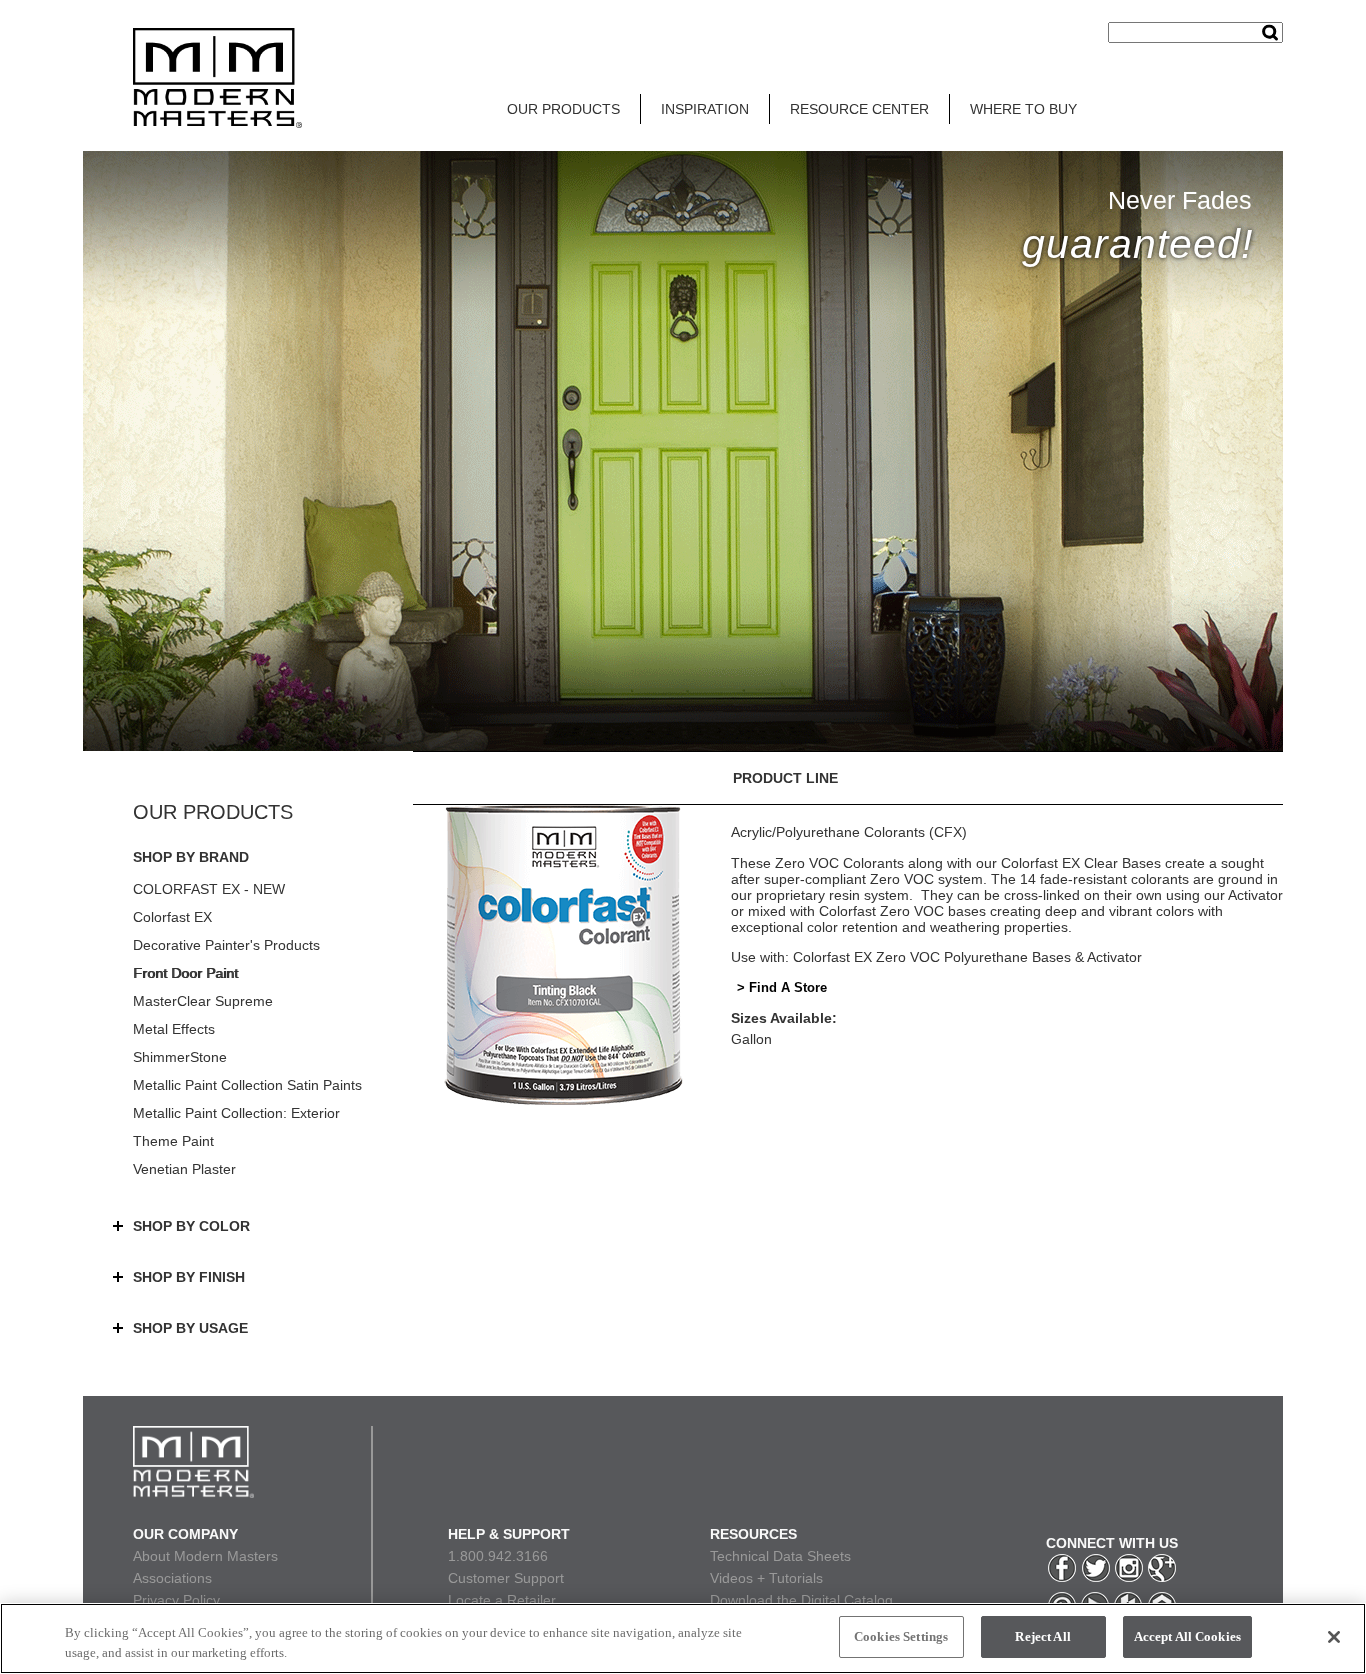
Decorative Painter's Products (226, 945)
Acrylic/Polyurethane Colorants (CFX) (849, 832)
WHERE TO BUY (1023, 109)
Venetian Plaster (184, 1169)
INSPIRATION (705, 109)
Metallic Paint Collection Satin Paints (247, 1085)
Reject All (1042, 1636)
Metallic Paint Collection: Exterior (236, 1113)
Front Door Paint (185, 973)
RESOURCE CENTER (859, 109)
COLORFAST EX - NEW (209, 889)
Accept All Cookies (1187, 1636)
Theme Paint (173, 1141)
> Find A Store (782, 987)
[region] (683, 1638)
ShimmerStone (180, 1057)
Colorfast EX (172, 917)
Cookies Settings (901, 1636)
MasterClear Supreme (203, 1001)
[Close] (1334, 1637)
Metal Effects (174, 1029)
